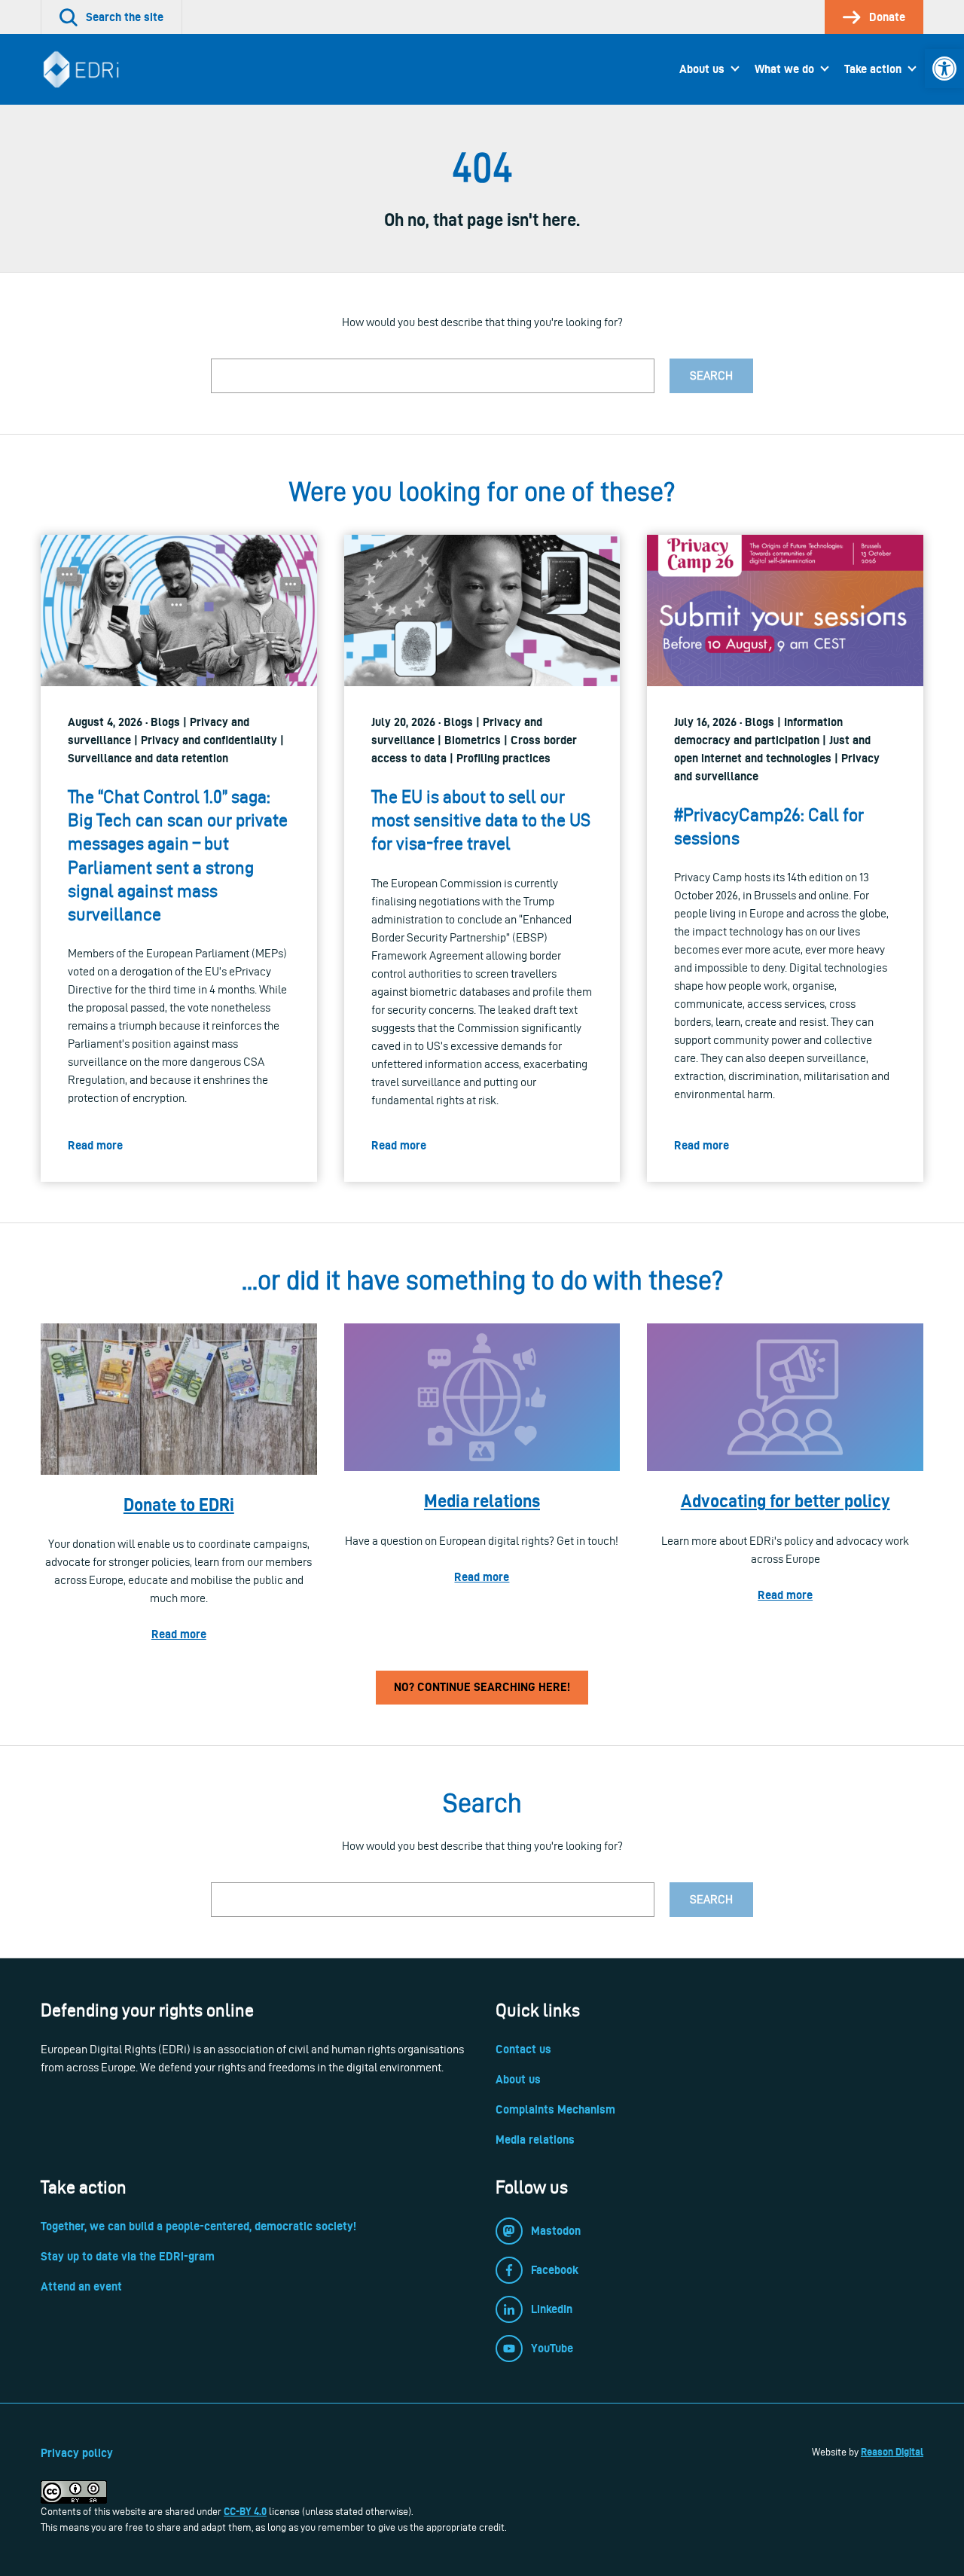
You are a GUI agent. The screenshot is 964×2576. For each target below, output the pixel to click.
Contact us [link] (523, 2049)
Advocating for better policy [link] (786, 1501)
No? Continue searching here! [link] (482, 1687)
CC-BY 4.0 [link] (245, 2511)
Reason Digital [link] (892, 2452)
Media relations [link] (482, 1501)
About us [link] (702, 69)
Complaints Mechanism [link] (555, 2109)
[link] (944, 69)
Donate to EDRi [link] (179, 1505)
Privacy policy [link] (77, 2453)
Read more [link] (179, 1634)
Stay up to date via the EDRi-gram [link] (128, 2256)
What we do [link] (784, 69)
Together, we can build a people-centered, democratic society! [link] (198, 2226)
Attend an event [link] (81, 2286)
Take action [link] (873, 69)
